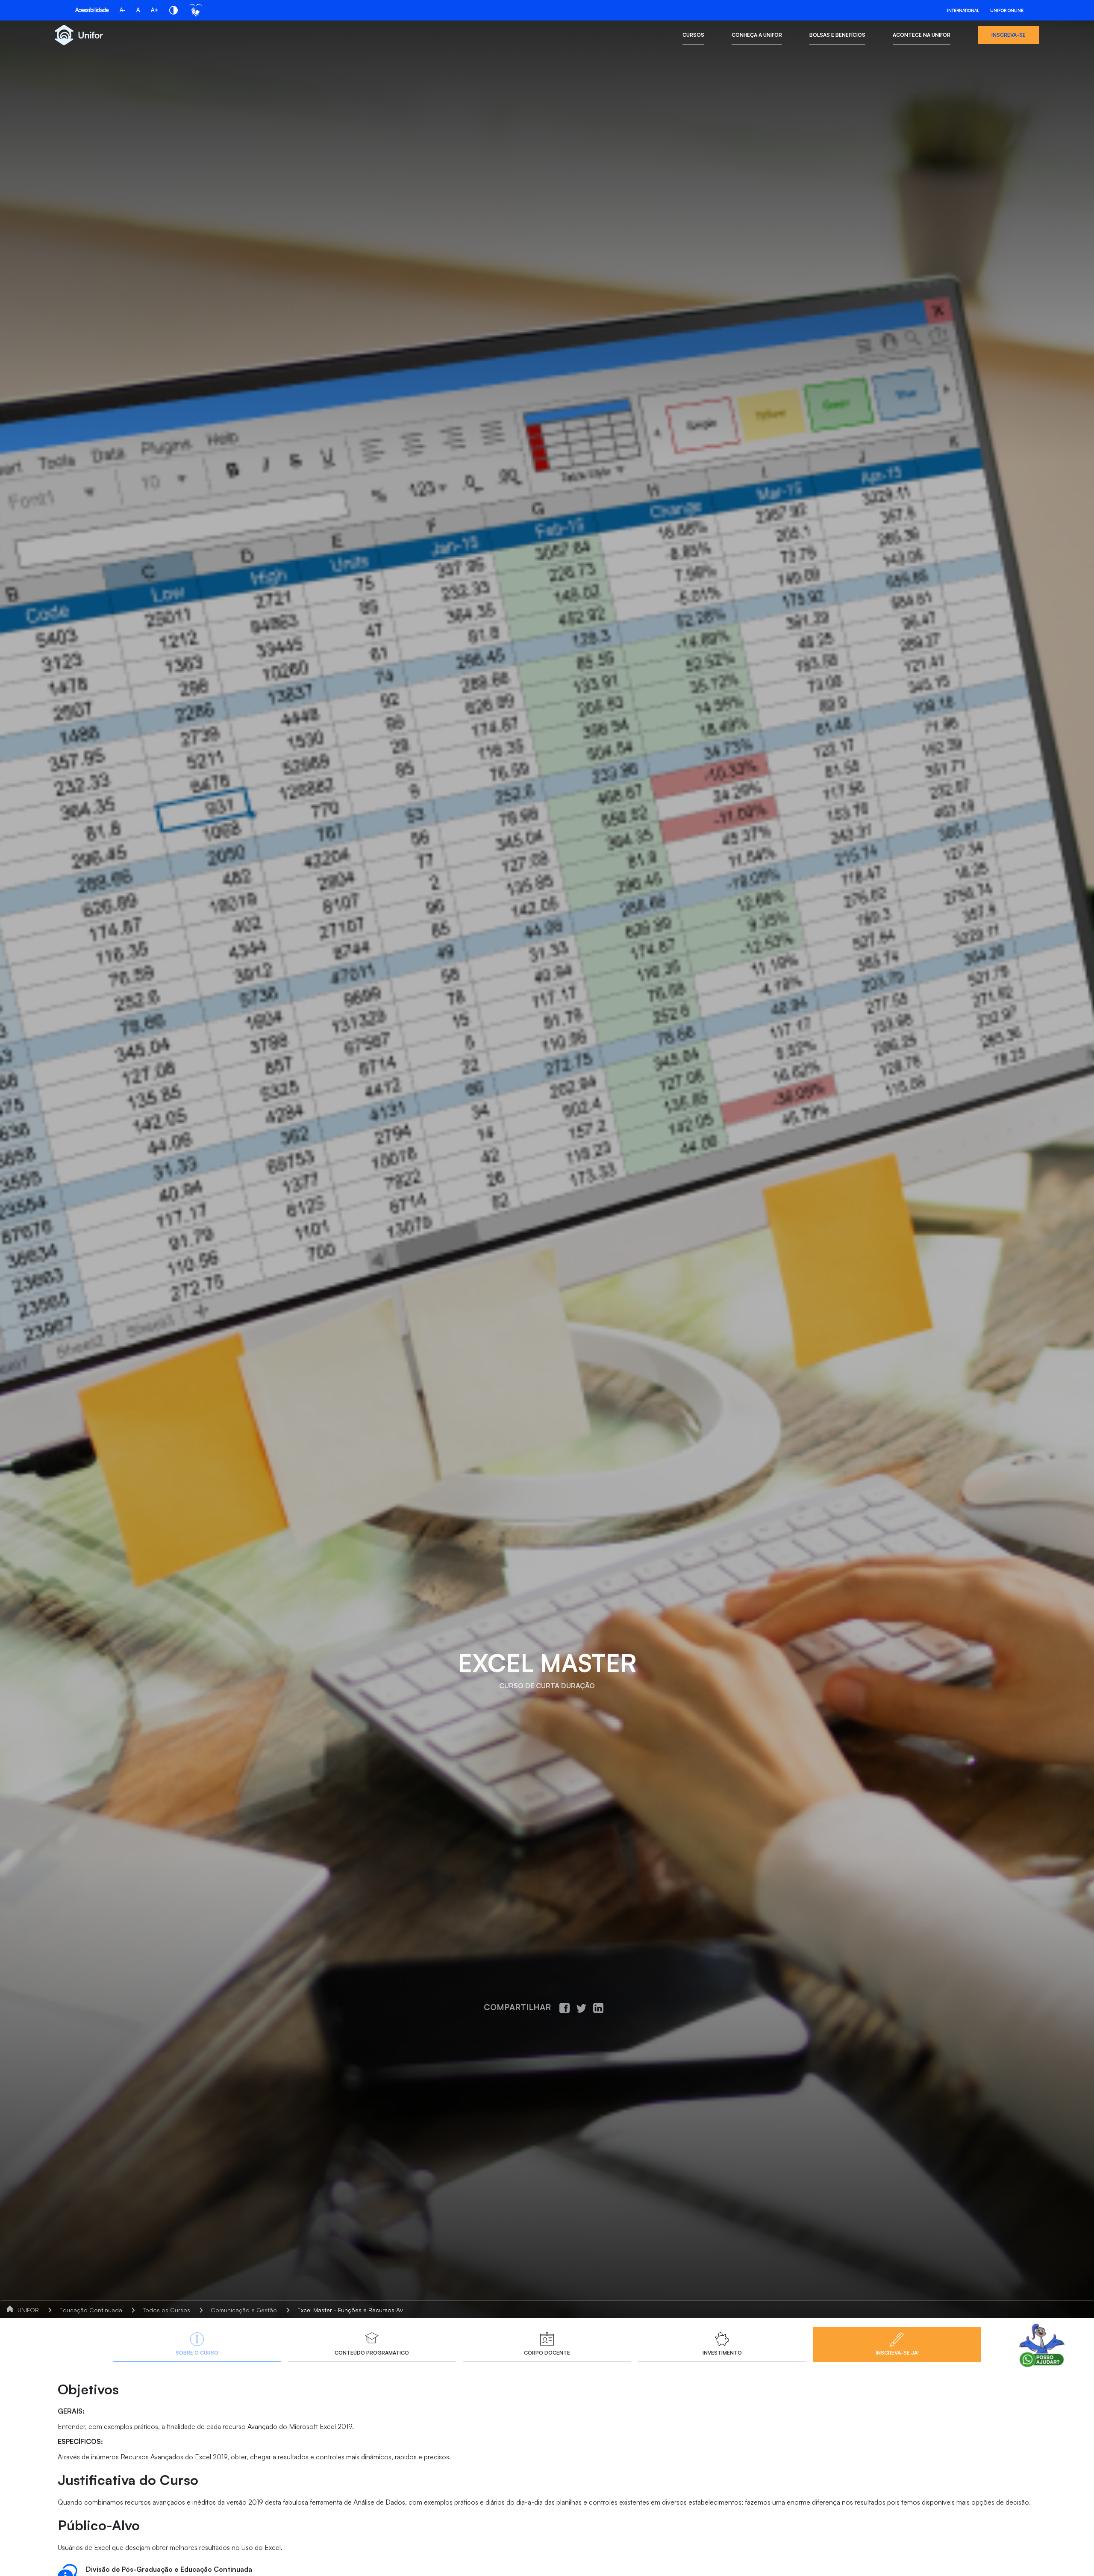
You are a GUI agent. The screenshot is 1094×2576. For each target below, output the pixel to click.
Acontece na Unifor (922, 35)
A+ (154, 10)
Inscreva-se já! (897, 2353)
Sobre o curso (197, 2353)
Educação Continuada (91, 2310)
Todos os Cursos (166, 2310)
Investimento (722, 2353)
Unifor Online (1007, 10)
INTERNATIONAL (963, 10)
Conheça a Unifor (757, 35)
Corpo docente (547, 2353)
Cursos (693, 35)
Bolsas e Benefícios (837, 35)
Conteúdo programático (372, 2353)
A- (122, 10)
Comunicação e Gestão (244, 2310)
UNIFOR (28, 2310)
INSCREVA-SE (1009, 35)
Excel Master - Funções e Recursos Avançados (362, 2310)
